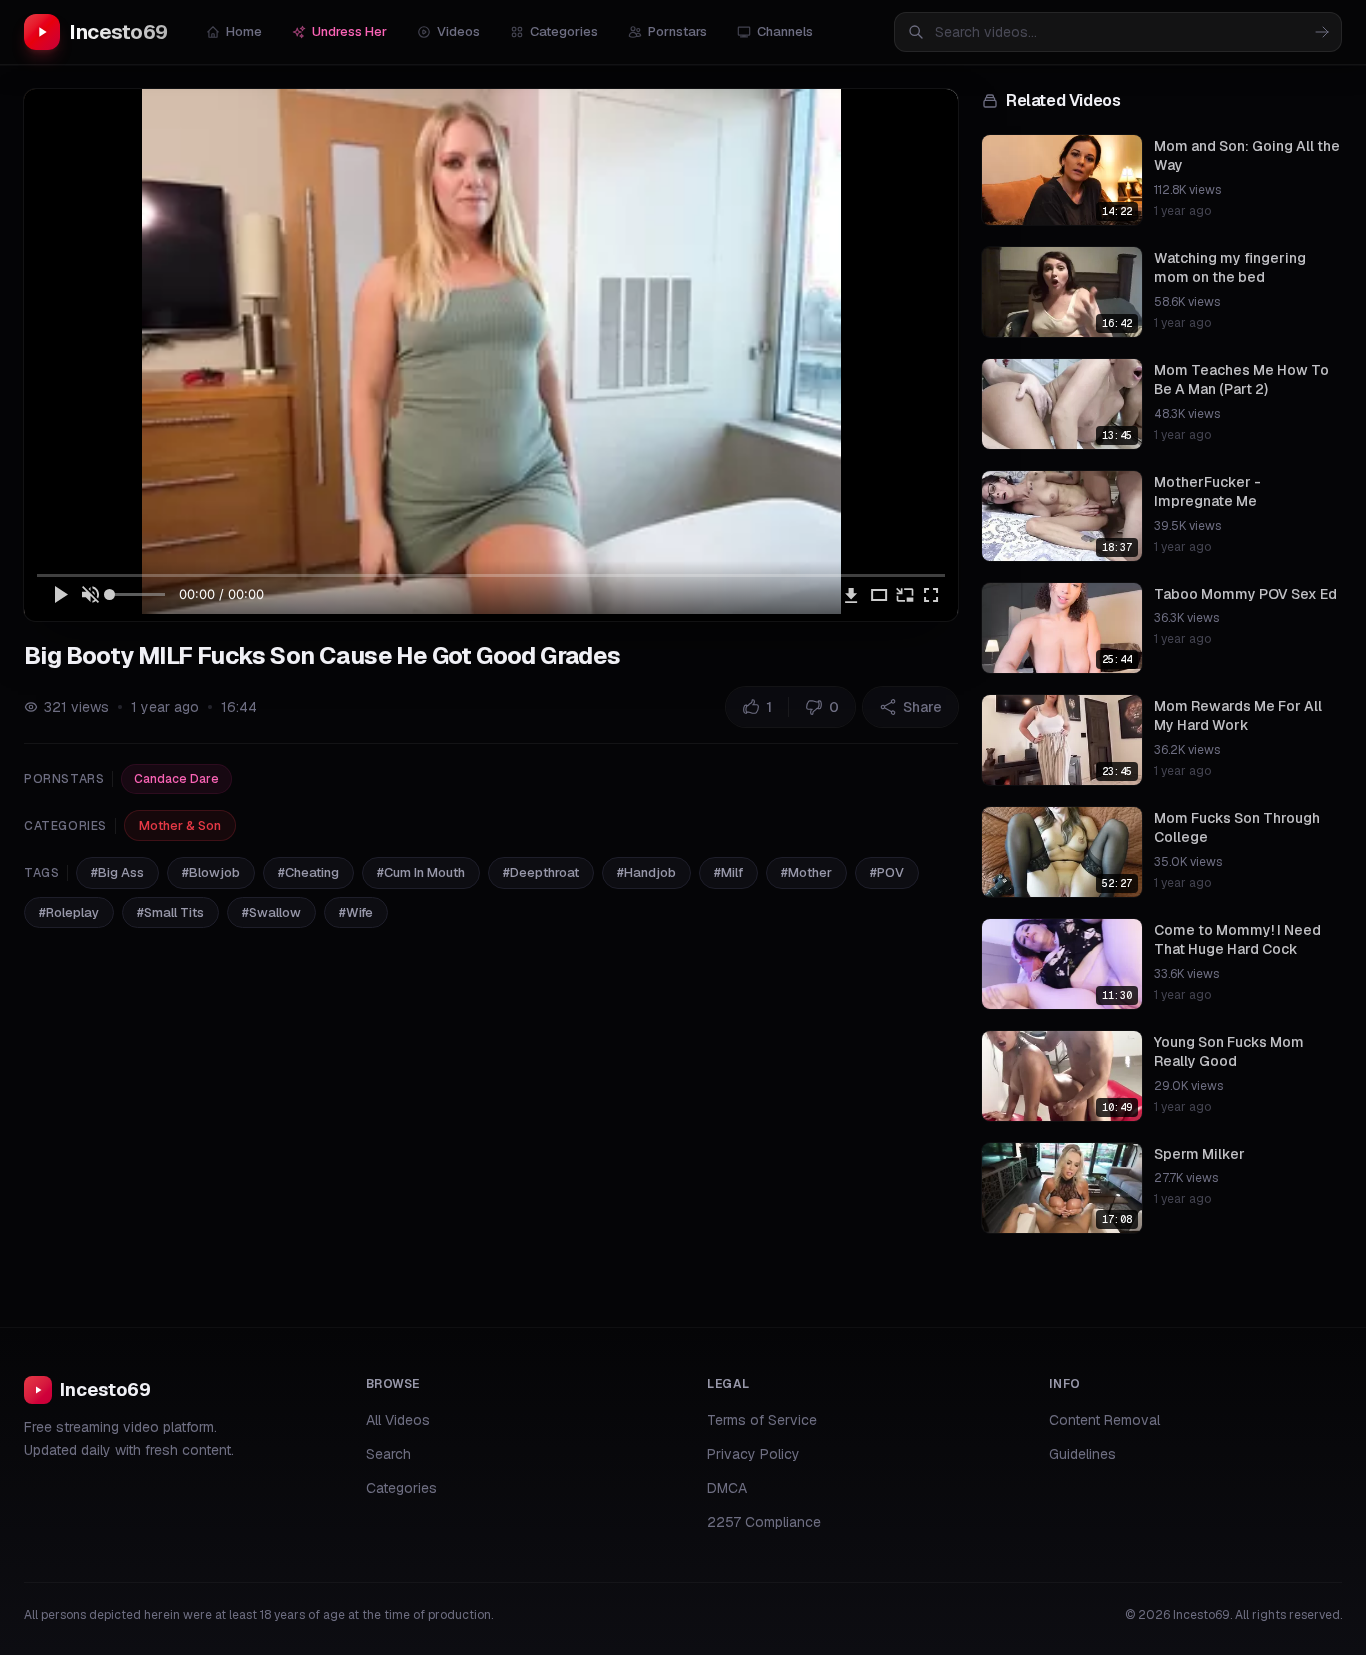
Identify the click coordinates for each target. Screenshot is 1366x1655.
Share (922, 707)
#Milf (728, 872)
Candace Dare (176, 779)
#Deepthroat (541, 872)
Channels (785, 31)
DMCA (727, 1488)
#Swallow (271, 912)
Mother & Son (180, 825)
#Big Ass (117, 872)
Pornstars (677, 31)
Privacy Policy (753, 1454)
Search (388, 1454)
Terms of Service (762, 1420)
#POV (887, 872)
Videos (458, 31)
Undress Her (349, 31)
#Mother (806, 872)
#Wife (356, 912)
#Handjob (646, 872)
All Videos (398, 1420)
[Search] (1322, 32)
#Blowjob (211, 872)
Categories (564, 31)
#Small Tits (170, 912)
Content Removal (1104, 1420)
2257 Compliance (764, 1522)
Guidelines (1082, 1454)
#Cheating (308, 872)
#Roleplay (69, 912)
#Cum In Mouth (421, 872)
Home (244, 31)
